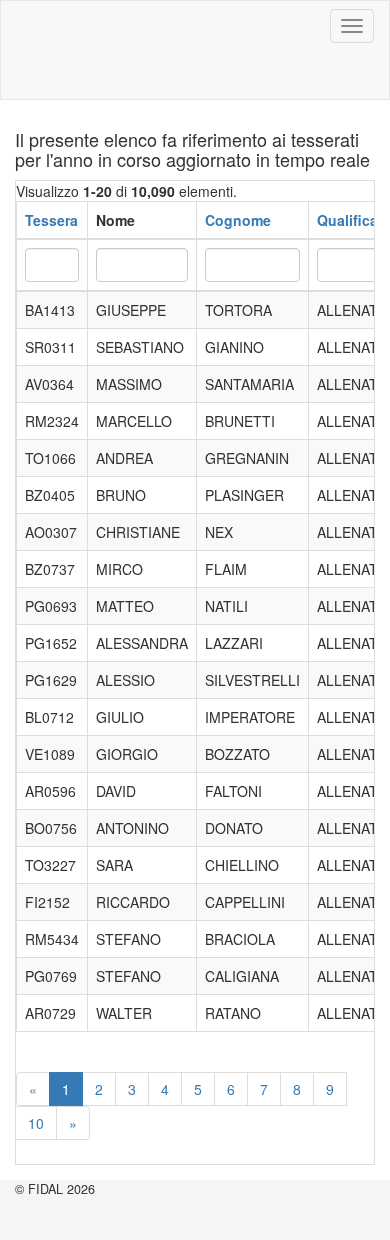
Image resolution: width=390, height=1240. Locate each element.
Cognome (238, 220)
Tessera (51, 220)
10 (36, 1123)
